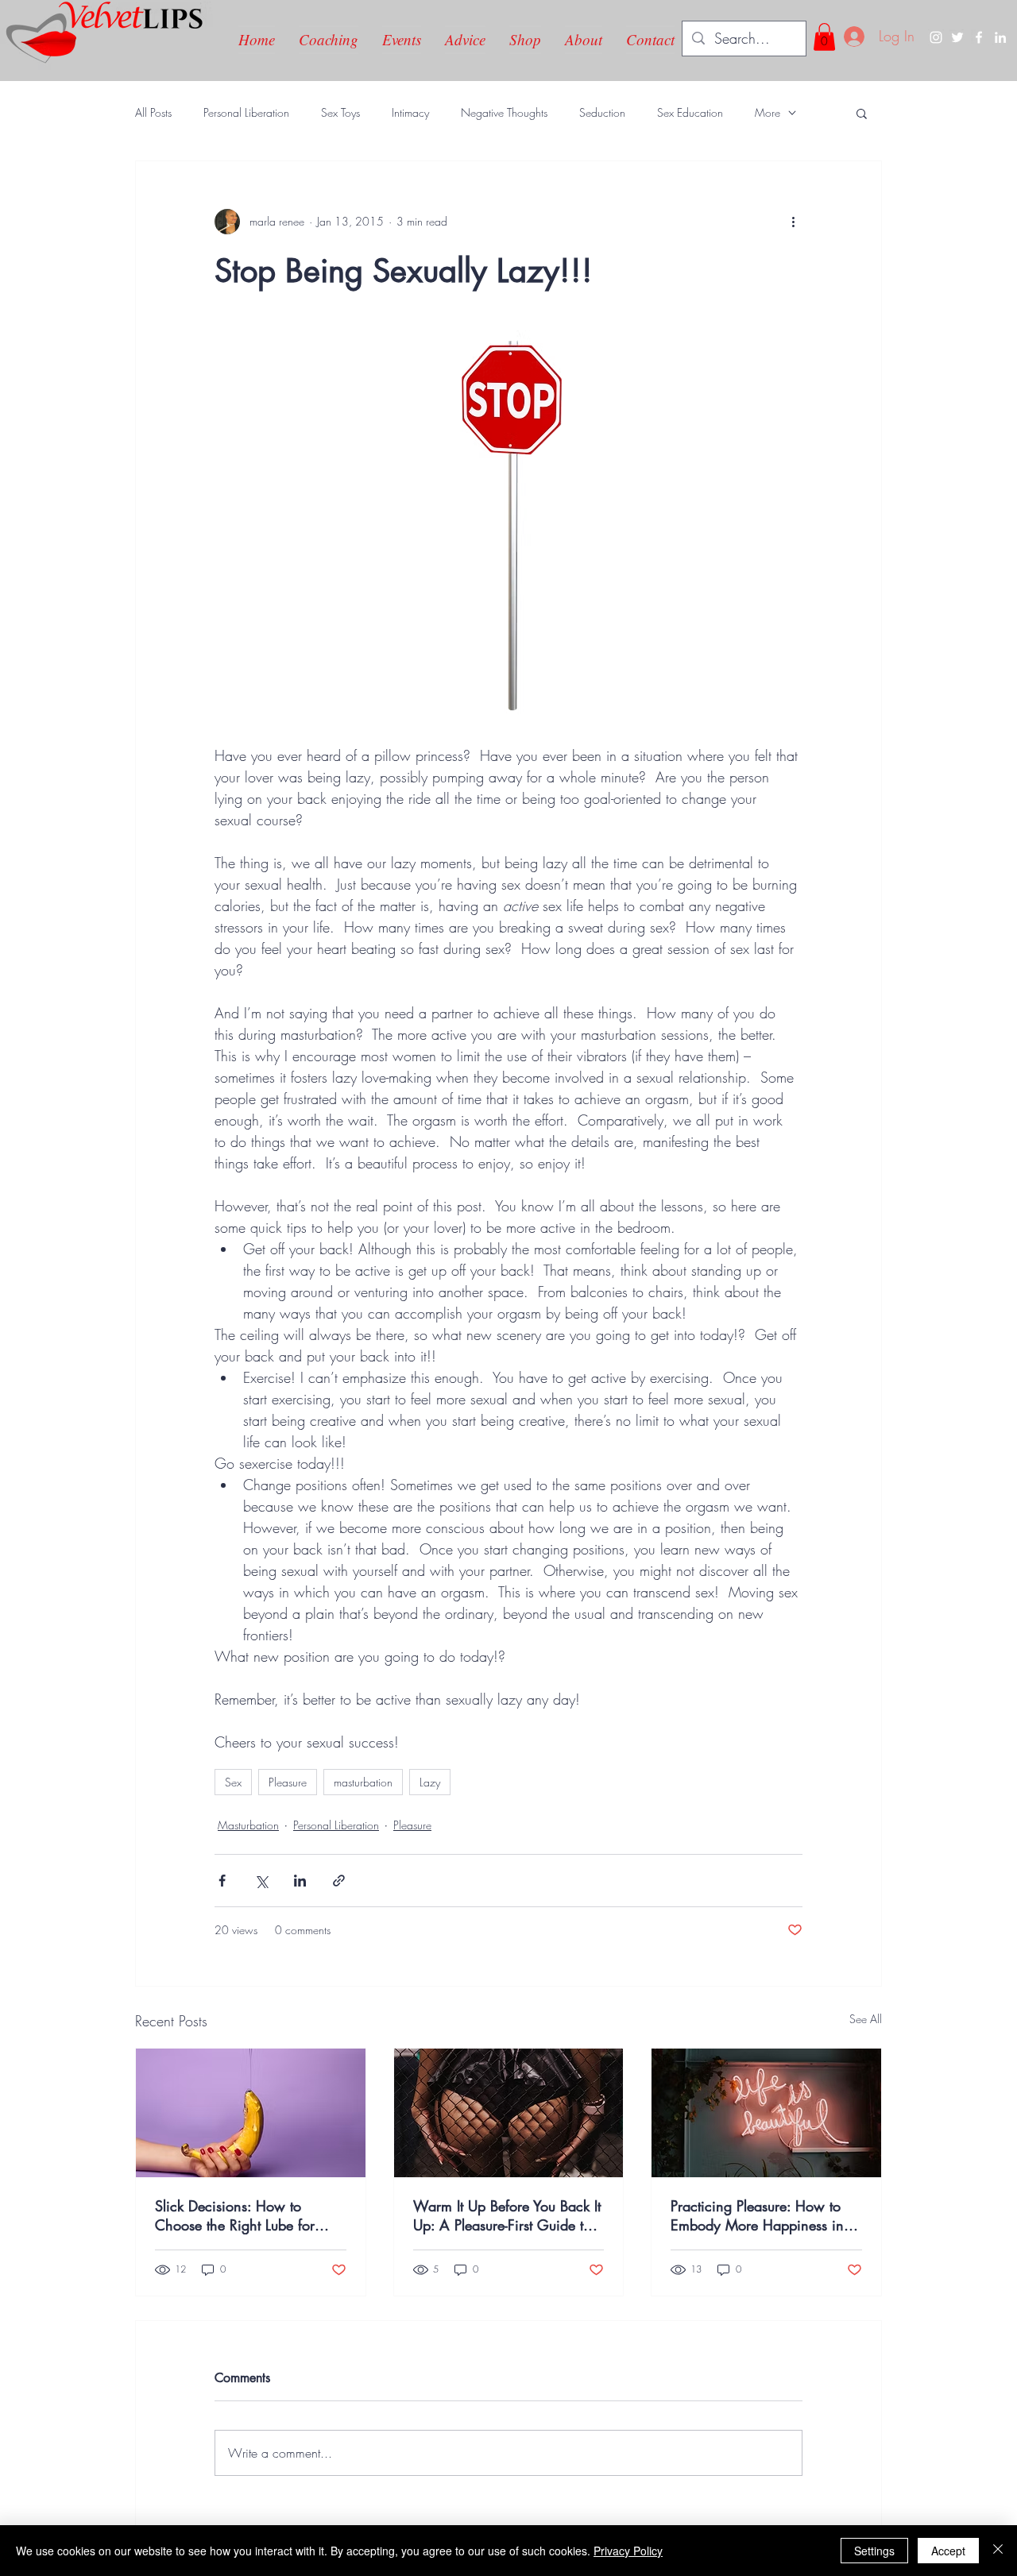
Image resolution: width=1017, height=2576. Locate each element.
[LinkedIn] (1000, 37)
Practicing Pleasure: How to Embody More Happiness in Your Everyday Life (757, 2215)
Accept (948, 2551)
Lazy (430, 1782)
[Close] (998, 2551)
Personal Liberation (246, 112)
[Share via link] (339, 1881)
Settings (874, 2551)
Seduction (602, 112)
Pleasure (288, 1782)
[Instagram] (936, 37)
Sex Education (690, 112)
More (768, 112)
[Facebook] (979, 37)
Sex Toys (340, 112)
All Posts (153, 112)
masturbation (363, 1782)
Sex (233, 1782)
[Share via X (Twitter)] (261, 1881)
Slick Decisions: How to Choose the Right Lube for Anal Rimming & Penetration (243, 2215)
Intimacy (410, 112)
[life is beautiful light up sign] (766, 2113)
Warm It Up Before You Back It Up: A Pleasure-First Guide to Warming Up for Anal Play (507, 2215)
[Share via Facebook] (222, 1881)
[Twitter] (957, 37)
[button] (824, 37)
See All (866, 2019)
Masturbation (248, 1825)
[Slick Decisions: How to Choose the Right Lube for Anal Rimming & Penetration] (251, 2113)
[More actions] (793, 222)
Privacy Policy (628, 2551)
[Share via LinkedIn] (300, 1881)
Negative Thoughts (504, 112)
